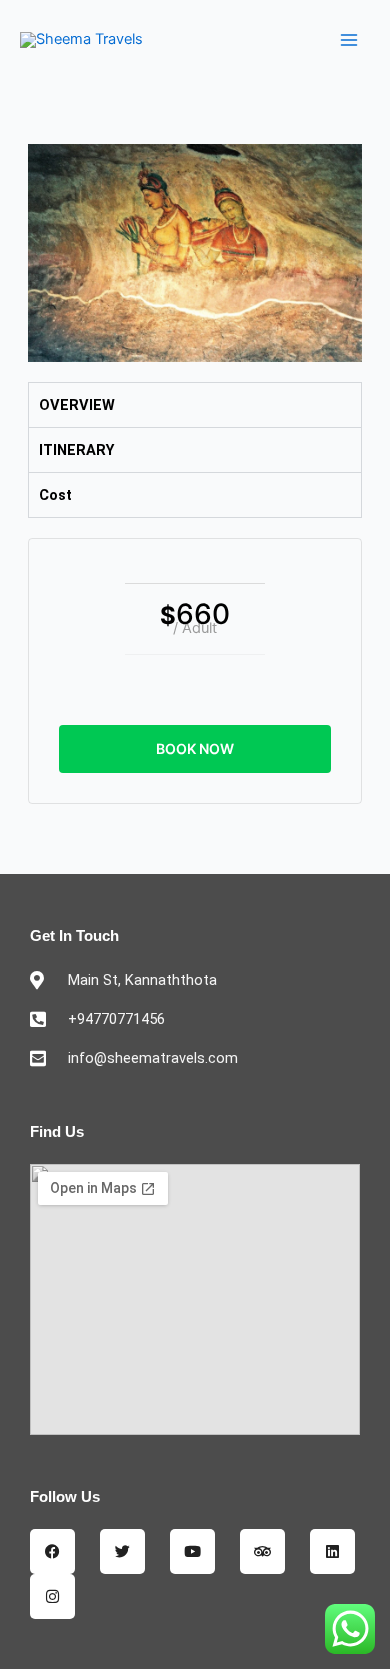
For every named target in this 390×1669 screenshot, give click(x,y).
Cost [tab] (55, 495)
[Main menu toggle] (349, 40)
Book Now (195, 748)
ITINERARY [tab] (76, 450)
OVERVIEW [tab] (77, 405)
